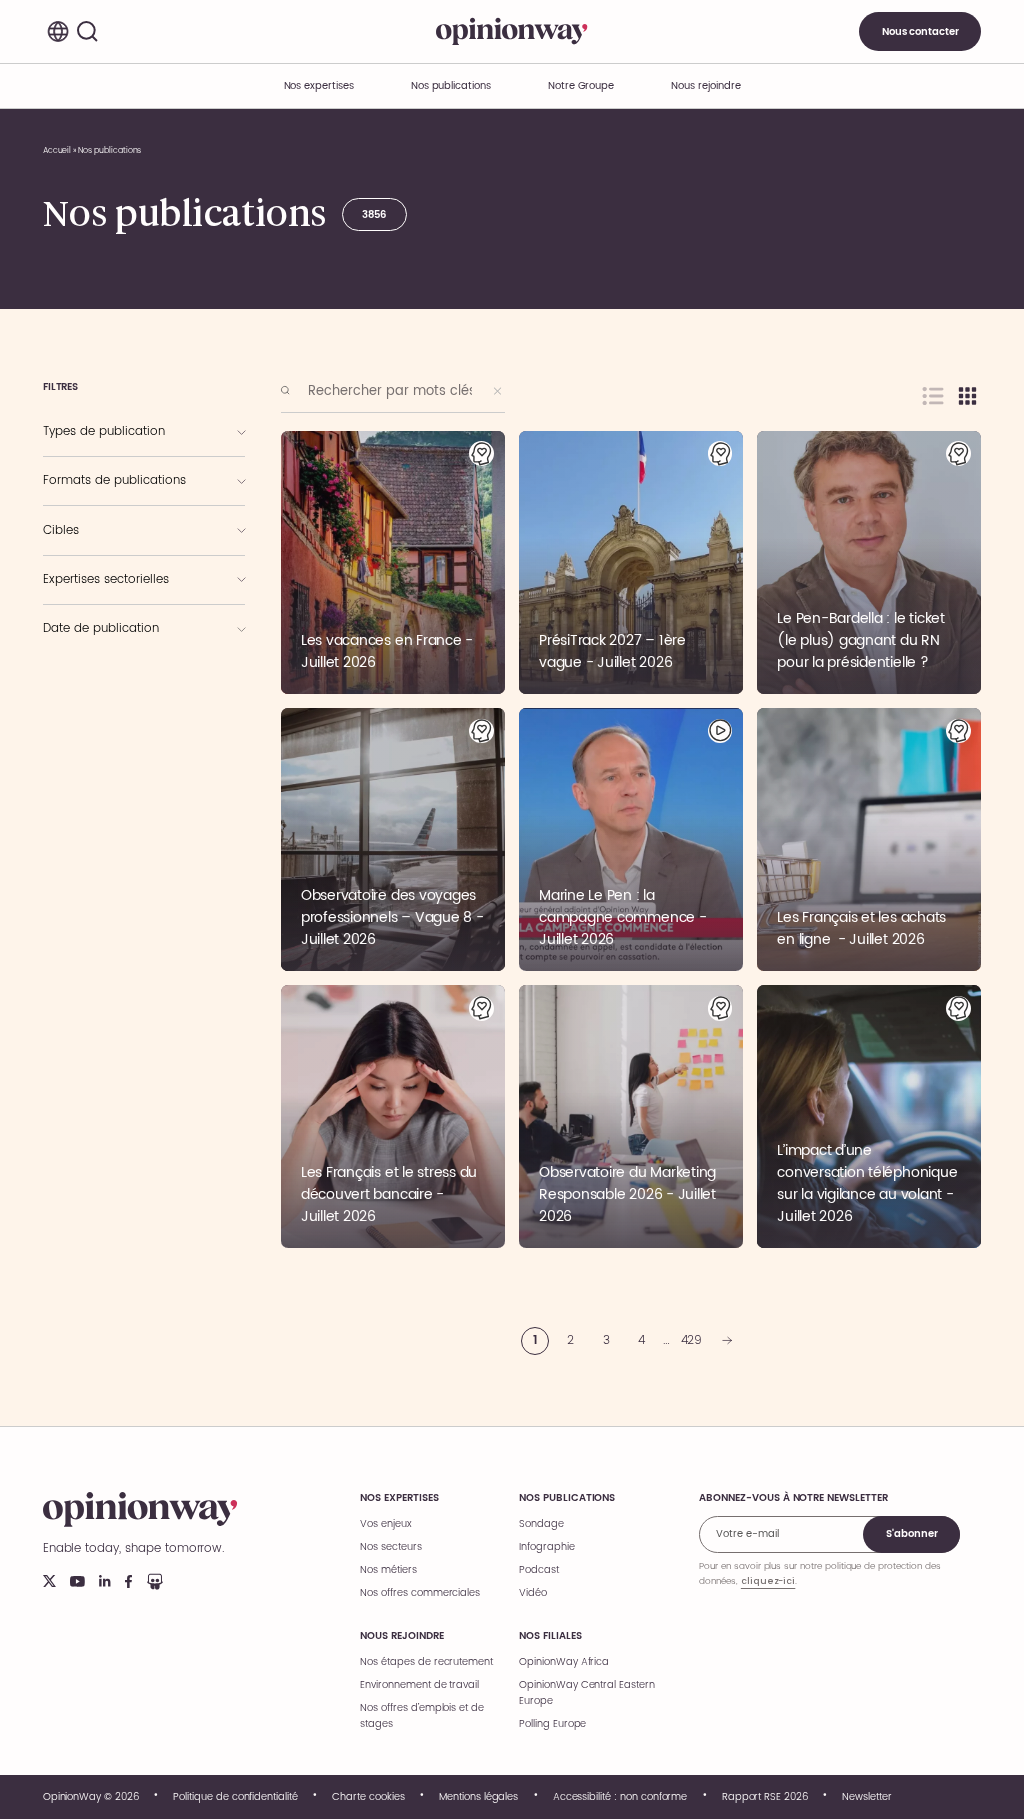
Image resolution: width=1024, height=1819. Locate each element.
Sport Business (91, 598)
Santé (72, 704)
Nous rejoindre (401, 1636)
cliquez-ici (768, 1581)
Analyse (77, 478)
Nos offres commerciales (420, 1593)
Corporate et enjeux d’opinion (123, 577)
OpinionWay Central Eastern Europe (587, 1693)
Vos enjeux (386, 1524)
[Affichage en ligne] (933, 396)
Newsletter (867, 1797)
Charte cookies (368, 1797)
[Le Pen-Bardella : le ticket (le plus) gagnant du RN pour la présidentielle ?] (869, 562)
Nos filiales (550, 1636)
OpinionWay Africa (564, 1662)
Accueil (57, 150)
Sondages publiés (98, 429)
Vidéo (533, 1593)
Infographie (84, 500)
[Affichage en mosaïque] (967, 396)
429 (692, 1340)
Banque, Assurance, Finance (119, 661)
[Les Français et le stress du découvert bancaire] (393, 1116)
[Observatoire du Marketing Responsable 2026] (631, 1116)
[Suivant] (727, 1341)
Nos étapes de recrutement (426, 1662)
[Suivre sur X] (49, 1581)
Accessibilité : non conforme (620, 1797)
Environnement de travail (419, 1685)
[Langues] (58, 32)
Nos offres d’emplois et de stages (422, 1716)
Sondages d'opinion (109, 450)
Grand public (87, 549)
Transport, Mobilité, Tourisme (122, 682)
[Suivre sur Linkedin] (105, 1581)
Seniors (75, 528)
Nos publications (451, 86)
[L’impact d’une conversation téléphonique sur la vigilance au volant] (869, 1116)
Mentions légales (478, 1797)
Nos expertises (399, 1498)
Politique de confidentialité (235, 1797)
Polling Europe (552, 1724)
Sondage (541, 1524)
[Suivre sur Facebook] (128, 1581)
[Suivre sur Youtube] (77, 1581)
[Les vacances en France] (393, 562)
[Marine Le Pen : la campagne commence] (631, 839)
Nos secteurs (390, 1547)
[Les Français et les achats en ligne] (869, 839)
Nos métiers (388, 1570)
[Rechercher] (88, 32)
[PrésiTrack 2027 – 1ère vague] (631, 562)
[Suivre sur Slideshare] (155, 1581)
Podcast (539, 1570)
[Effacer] (498, 391)
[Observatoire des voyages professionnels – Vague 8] (393, 839)
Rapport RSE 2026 (765, 1797)
